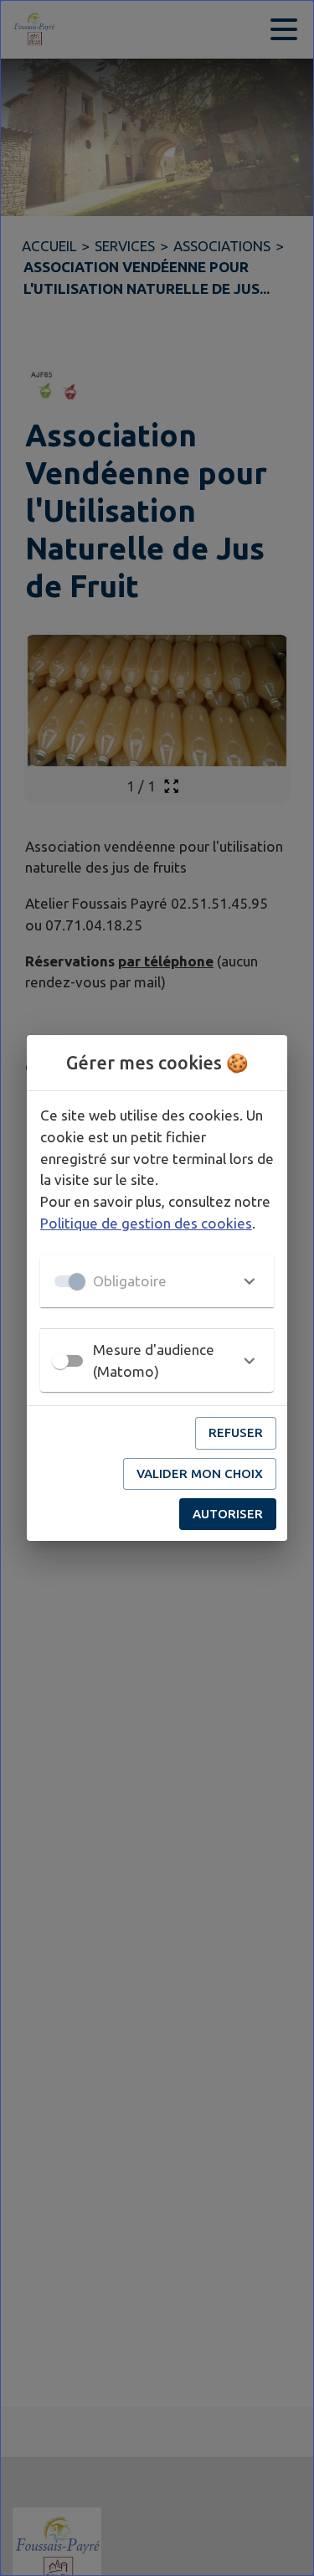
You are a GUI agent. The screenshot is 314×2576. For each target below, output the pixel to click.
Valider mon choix (200, 1473)
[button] (157, 1281)
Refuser (236, 1432)
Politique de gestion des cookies (146, 1223)
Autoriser (228, 1514)
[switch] (60, 1361)
